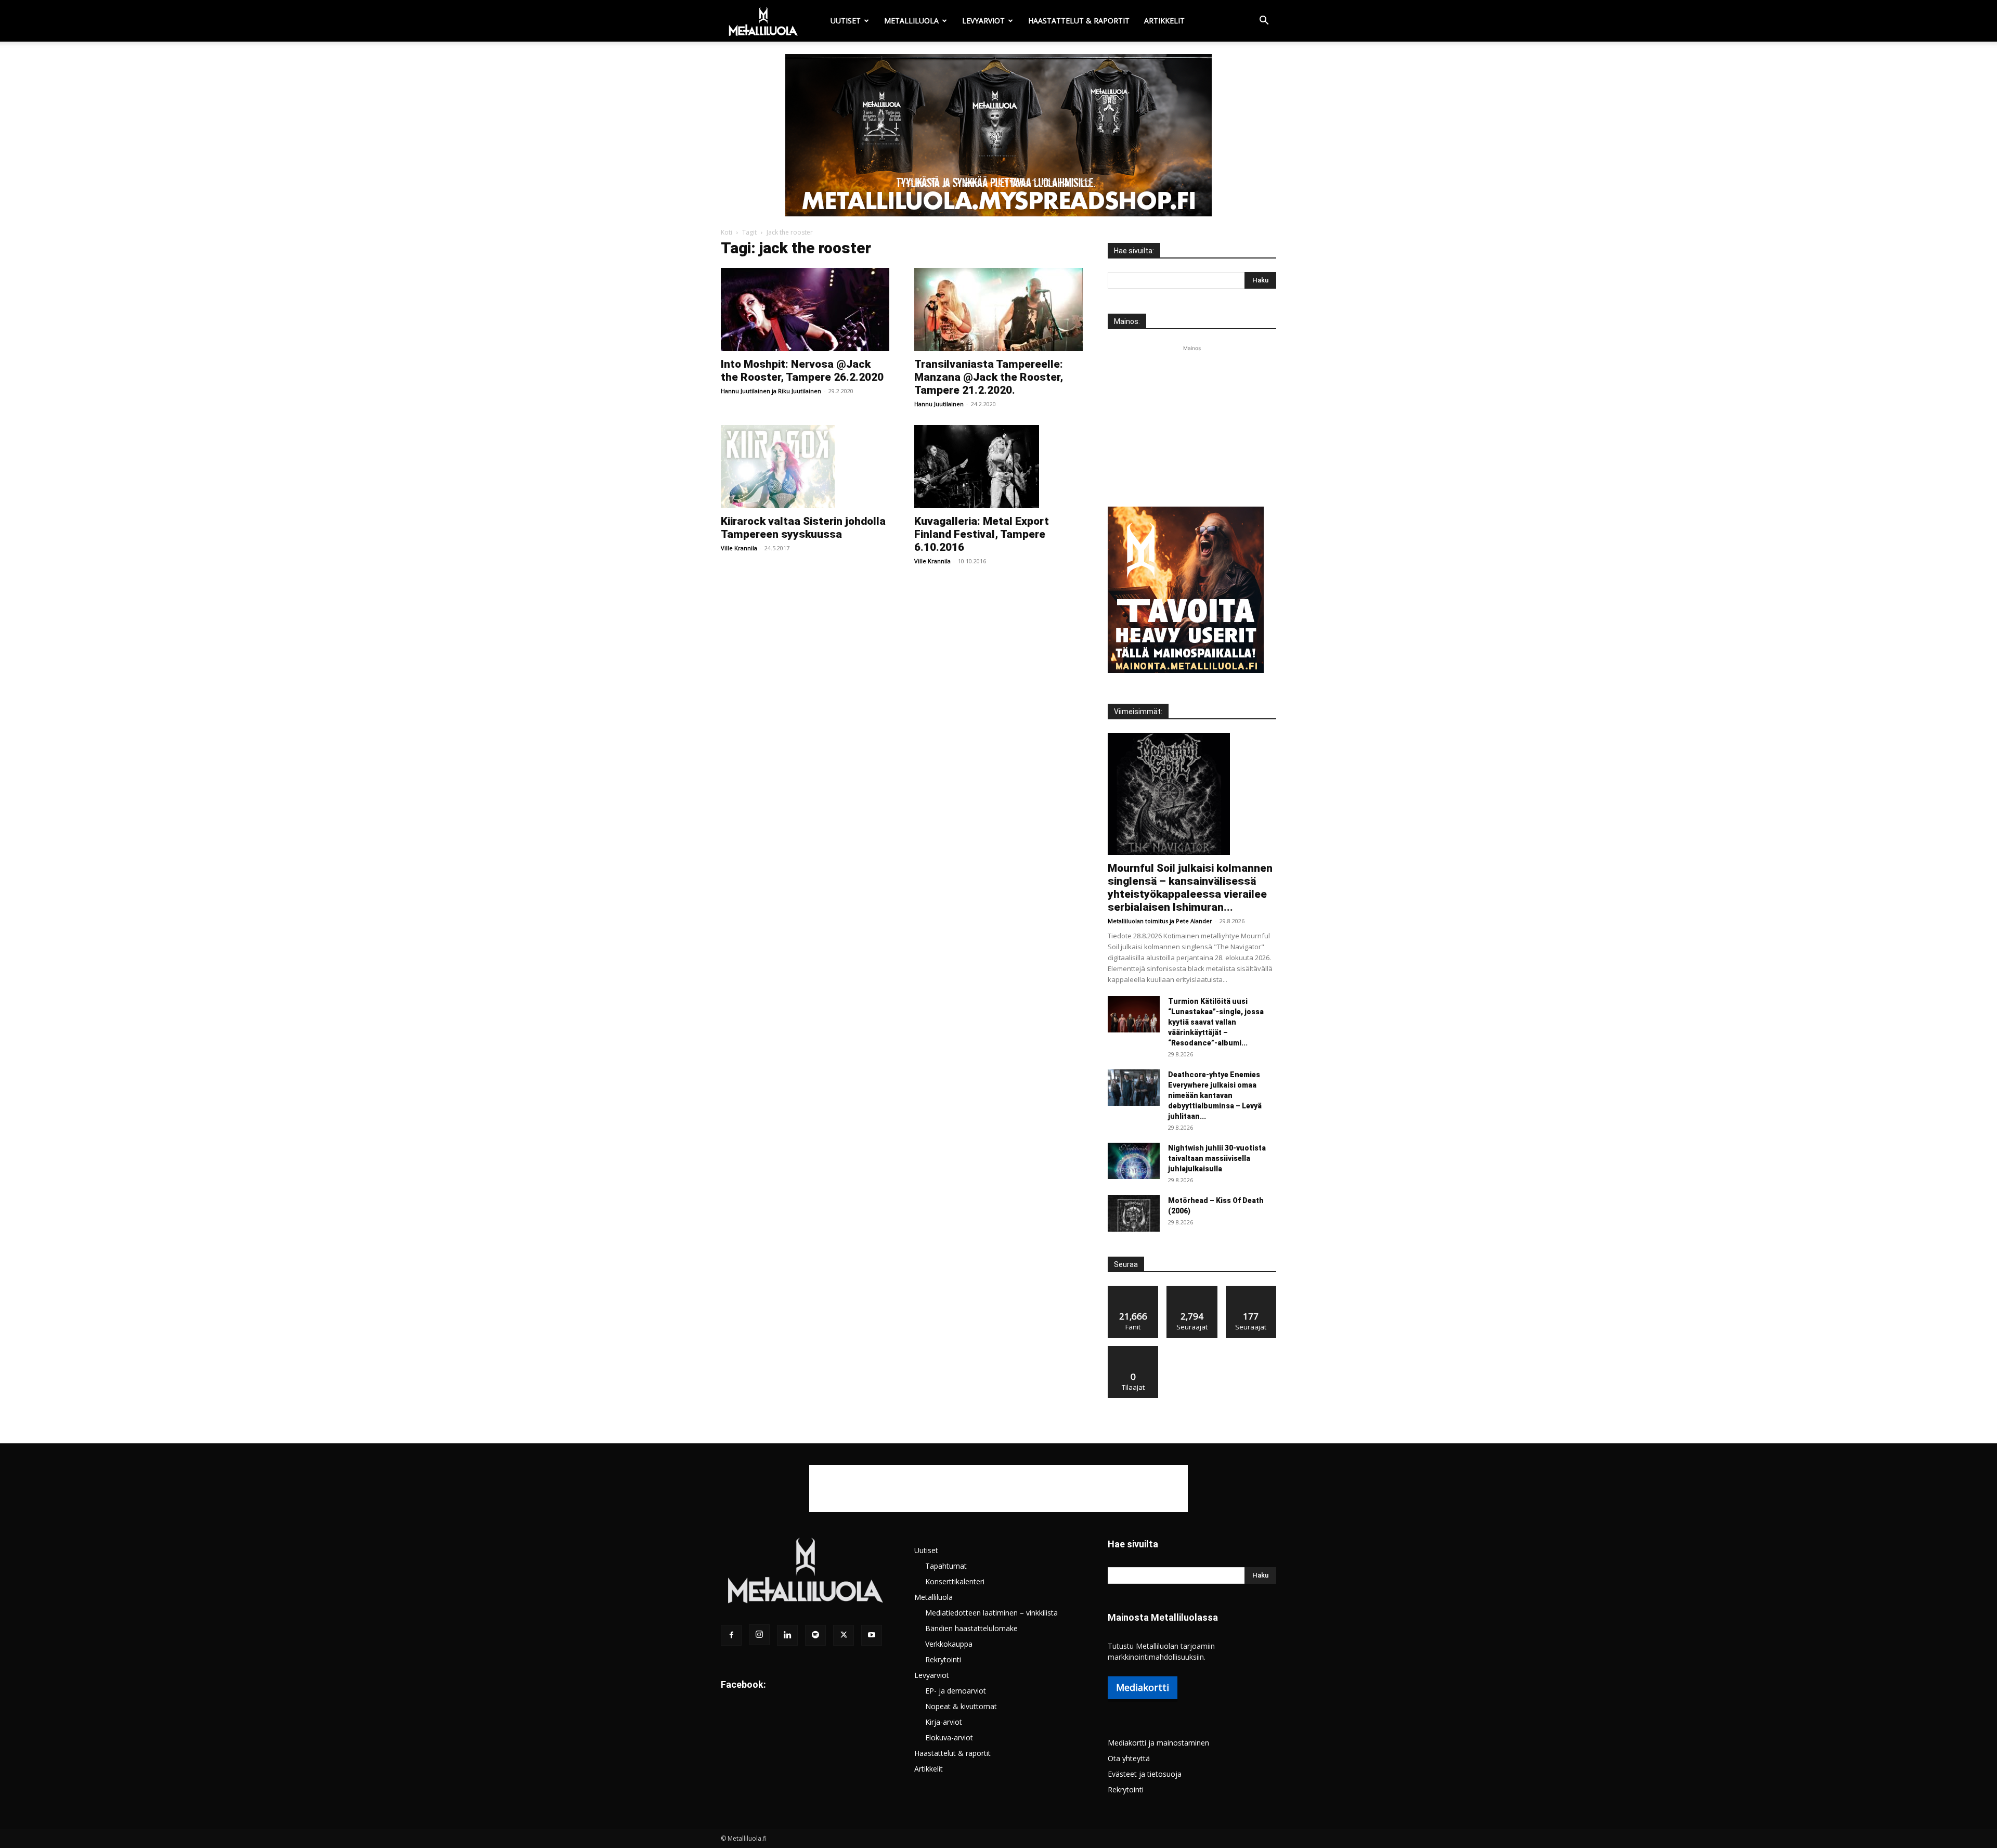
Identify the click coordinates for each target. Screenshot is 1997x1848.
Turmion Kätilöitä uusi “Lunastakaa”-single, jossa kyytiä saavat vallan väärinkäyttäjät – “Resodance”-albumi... (1216, 1022)
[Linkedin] (787, 1635)
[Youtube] (872, 1635)
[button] (1264, 22)
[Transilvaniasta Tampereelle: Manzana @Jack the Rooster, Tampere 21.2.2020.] (998, 309)
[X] (844, 1635)
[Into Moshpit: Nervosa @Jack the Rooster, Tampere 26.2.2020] (805, 309)
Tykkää (1133, 1290)
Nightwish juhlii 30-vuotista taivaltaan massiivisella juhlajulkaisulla (1217, 1158)
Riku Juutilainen (800, 391)
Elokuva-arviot (949, 1737)
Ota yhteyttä (1129, 1758)
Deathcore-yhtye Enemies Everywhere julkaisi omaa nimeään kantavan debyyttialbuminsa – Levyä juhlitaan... (1215, 1095)
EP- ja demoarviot (956, 1691)
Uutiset (846, 21)
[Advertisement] (1192, 419)
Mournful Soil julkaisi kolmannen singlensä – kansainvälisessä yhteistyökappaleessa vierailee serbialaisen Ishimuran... (1190, 888)
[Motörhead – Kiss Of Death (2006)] (1134, 1213)
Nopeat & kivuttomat (961, 1706)
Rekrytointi (943, 1659)
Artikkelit (1164, 21)
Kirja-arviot (944, 1722)
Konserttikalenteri (955, 1581)
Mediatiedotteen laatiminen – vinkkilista (991, 1613)
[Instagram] (759, 1635)
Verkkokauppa (949, 1644)
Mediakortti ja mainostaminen (1158, 1743)
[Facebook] (731, 1635)
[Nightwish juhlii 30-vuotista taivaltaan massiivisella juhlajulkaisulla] (1134, 1161)
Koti (727, 232)
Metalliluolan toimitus (1138, 921)
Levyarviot (983, 21)
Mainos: (1127, 321)
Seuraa (1192, 1290)
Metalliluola (911, 21)
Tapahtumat (946, 1566)
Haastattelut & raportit (1079, 21)
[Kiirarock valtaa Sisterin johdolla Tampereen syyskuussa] (805, 467)
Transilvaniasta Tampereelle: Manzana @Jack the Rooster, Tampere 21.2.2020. (989, 377)
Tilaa (1133, 1350)
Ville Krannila (739, 548)
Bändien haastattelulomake (971, 1628)
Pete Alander (1194, 921)
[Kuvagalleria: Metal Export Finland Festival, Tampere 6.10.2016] (998, 467)
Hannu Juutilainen (745, 391)
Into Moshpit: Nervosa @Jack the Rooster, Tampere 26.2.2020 (802, 371)
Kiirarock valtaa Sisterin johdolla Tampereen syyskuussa (803, 528)
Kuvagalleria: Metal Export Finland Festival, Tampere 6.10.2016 (982, 534)
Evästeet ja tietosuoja (1145, 1774)
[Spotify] (815, 1635)
